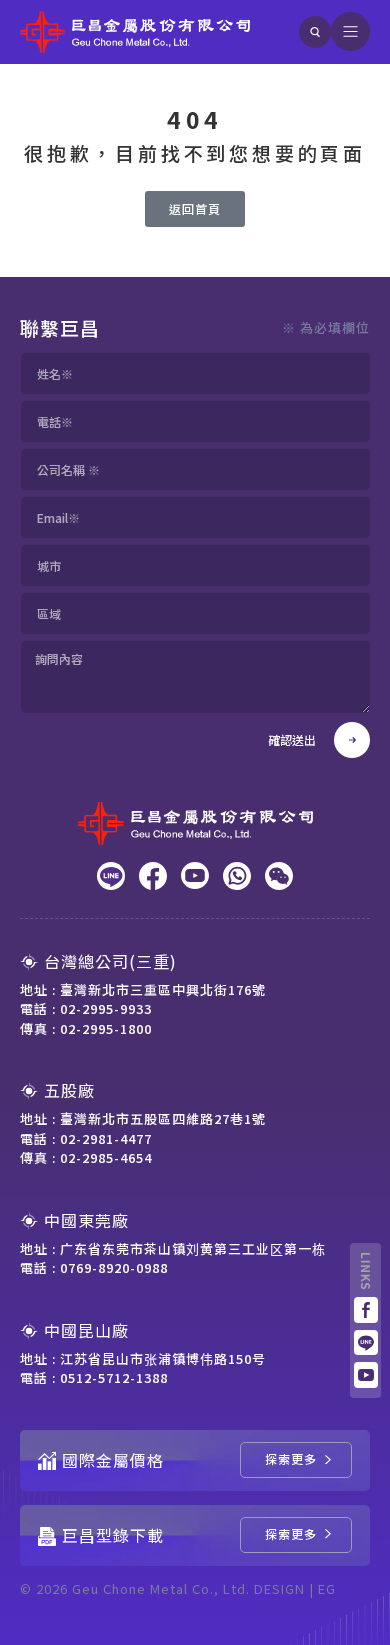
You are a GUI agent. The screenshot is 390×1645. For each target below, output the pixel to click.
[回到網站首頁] (135, 32)
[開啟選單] (350, 31)
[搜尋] (315, 32)
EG (327, 1588)
